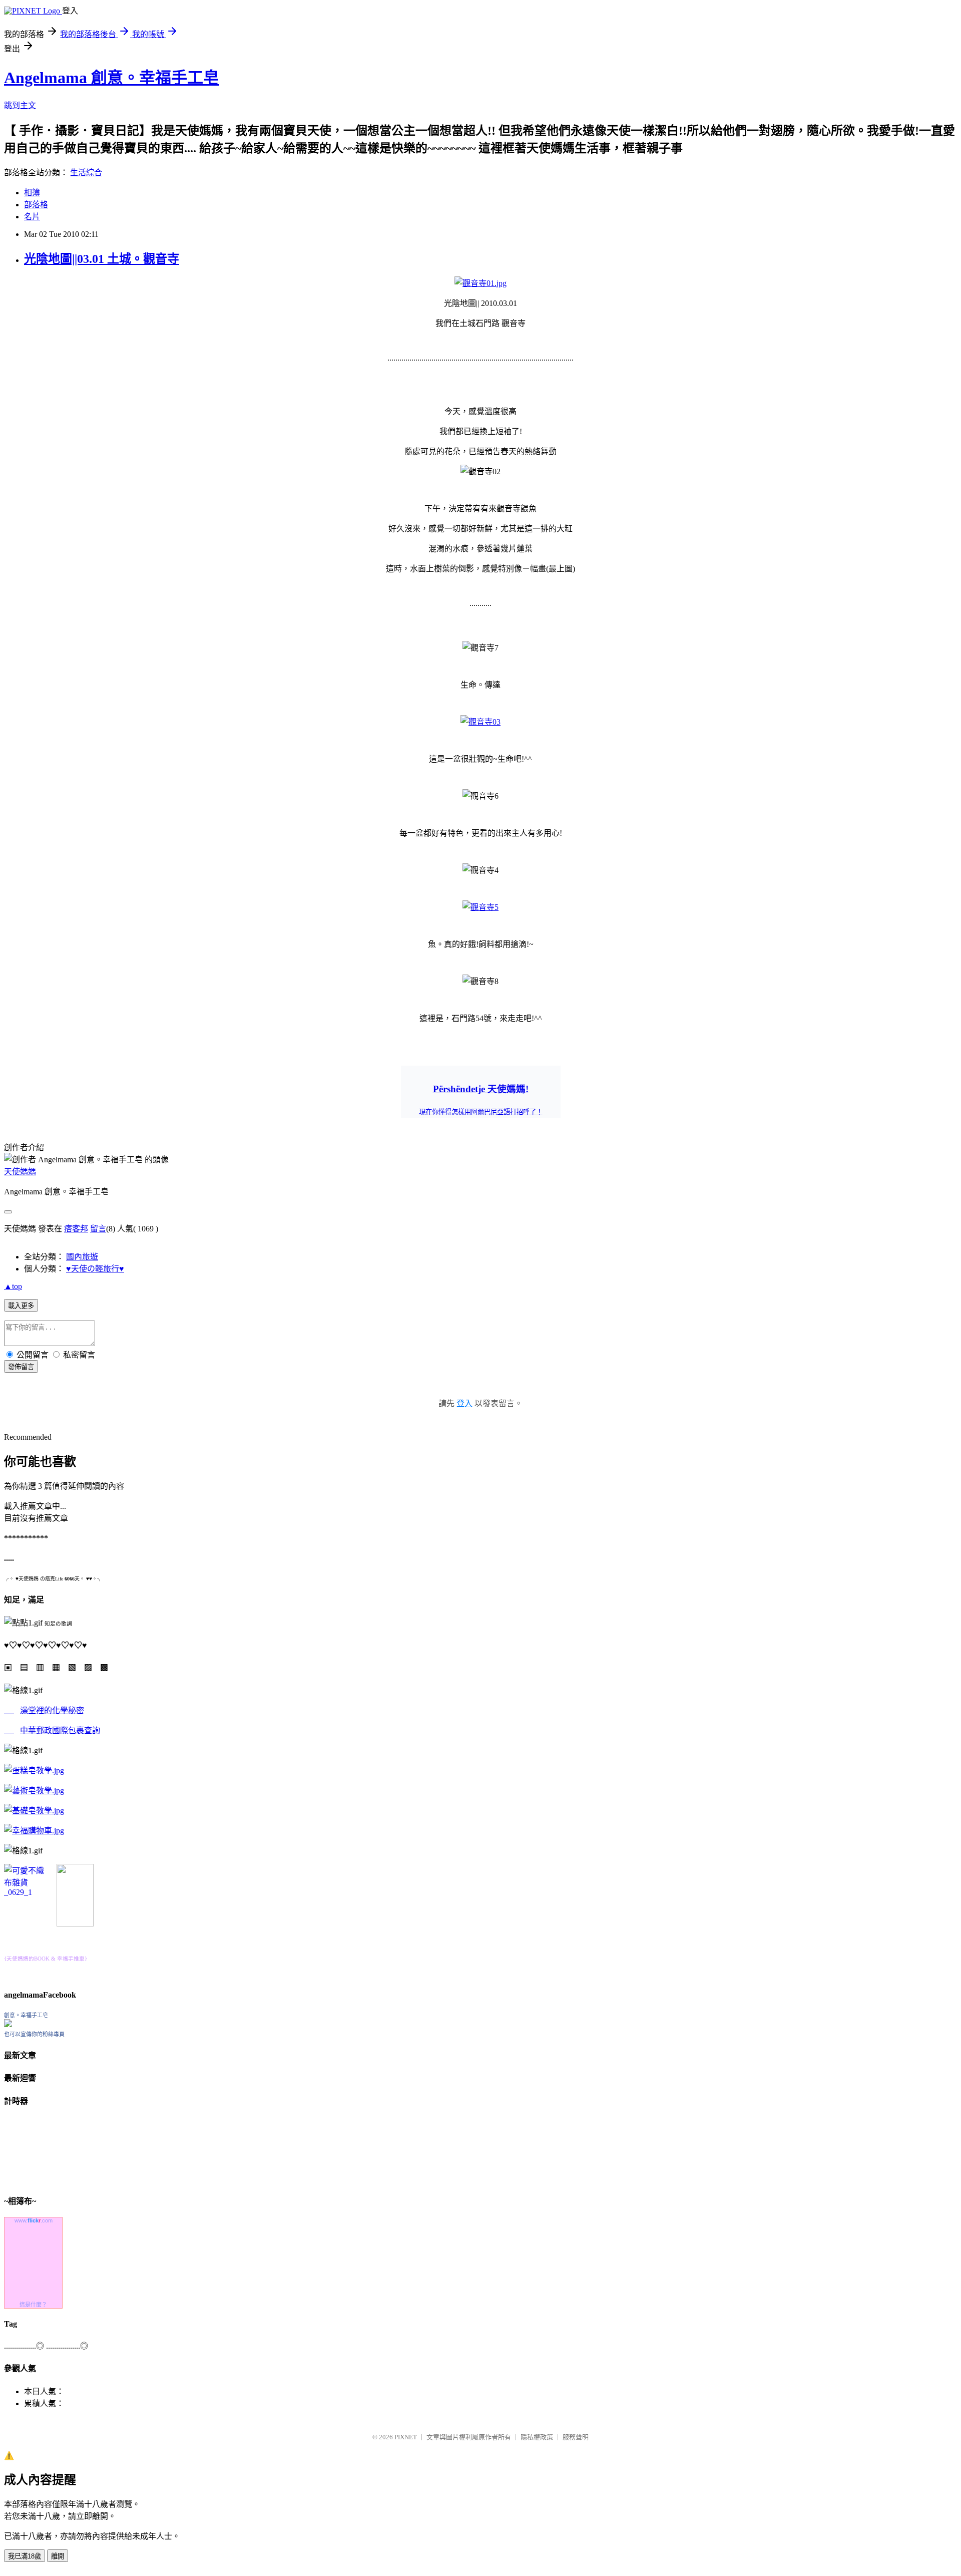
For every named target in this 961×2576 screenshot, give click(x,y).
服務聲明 (576, 2437)
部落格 (36, 205)
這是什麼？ (33, 2305)
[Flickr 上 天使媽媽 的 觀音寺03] (480, 722)
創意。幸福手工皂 (26, 2015)
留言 (98, 1229)
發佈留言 (21, 1367)
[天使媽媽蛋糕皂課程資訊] (34, 1791)
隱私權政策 (537, 2437)
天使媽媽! (481, 1089)
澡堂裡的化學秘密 (52, 1710)
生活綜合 (86, 173)
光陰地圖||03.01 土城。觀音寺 (102, 259)
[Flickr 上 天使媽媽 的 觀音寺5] (480, 907)
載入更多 (21, 1306)
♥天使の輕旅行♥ (95, 1269)
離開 (58, 2556)
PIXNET (406, 2437)
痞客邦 (76, 1229)
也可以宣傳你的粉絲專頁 (34, 2034)
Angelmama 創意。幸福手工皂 (112, 78)
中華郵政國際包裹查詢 (60, 1730)
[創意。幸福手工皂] (8, 2024)
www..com (34, 2220)
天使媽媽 (20, 1172)
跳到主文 (20, 105)
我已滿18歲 (25, 2556)
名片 (32, 217)
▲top (13, 1286)
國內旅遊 (82, 1257)
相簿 (32, 193)
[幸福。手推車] (75, 1924)
